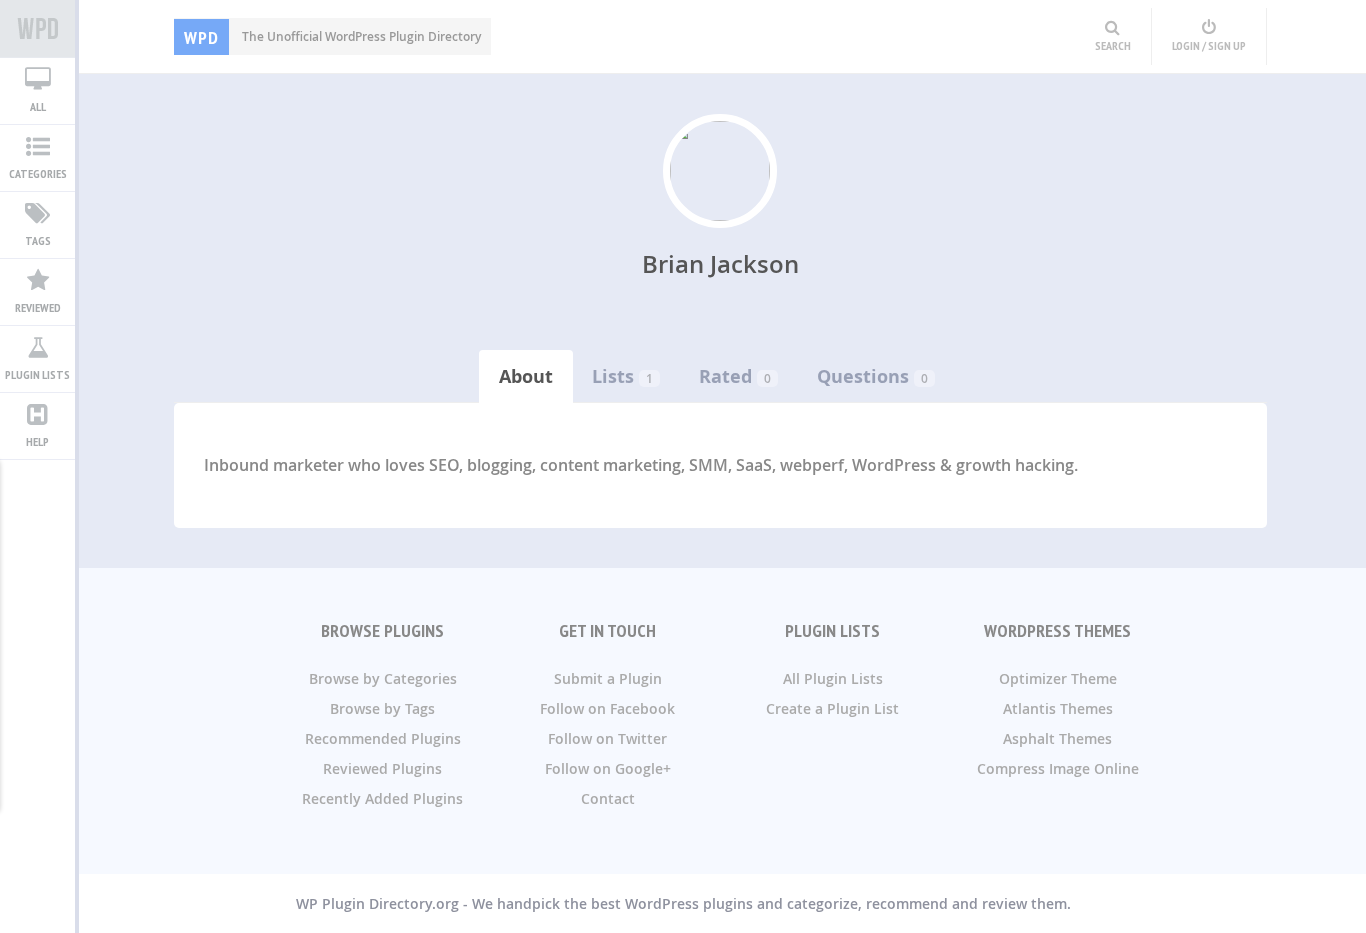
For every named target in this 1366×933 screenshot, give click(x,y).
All (38, 106)
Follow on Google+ (608, 768)
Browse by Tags (382, 708)
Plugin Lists (37, 374)
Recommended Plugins (383, 738)
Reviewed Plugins (382, 768)
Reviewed (38, 307)
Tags (38, 240)
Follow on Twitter (607, 738)
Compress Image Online (1058, 768)
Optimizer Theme (1058, 678)
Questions (863, 376)
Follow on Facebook (607, 708)
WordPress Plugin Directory (37, 29)
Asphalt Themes (1057, 738)
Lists (613, 376)
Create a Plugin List (832, 708)
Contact (608, 798)
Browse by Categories (383, 678)
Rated (725, 376)
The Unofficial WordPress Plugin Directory (332, 36)
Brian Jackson (720, 264)
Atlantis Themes (1058, 708)
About (526, 376)
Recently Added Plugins (382, 798)
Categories (38, 173)
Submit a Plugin (608, 678)
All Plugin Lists (833, 678)
